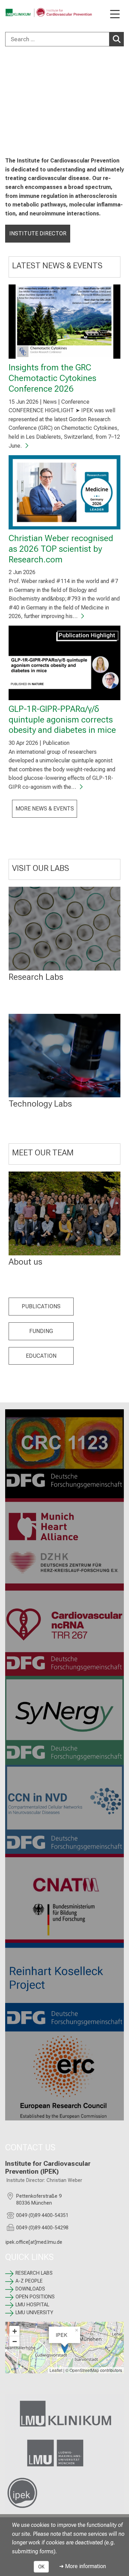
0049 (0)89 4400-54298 (42, 2228)
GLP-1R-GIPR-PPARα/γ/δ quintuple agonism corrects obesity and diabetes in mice (62, 719)
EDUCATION (41, 1356)
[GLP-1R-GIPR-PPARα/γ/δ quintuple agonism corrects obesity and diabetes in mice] (64, 663)
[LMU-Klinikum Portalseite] (29, 13)
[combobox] (64, 39)
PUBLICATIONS (41, 1306)
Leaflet (56, 2370)
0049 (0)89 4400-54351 (42, 2215)
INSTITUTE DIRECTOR (38, 233)
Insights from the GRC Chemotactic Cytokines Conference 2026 (52, 378)
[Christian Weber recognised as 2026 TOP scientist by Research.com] (64, 492)
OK (41, 2567)
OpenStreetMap (84, 2370)
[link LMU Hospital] (64, 2414)
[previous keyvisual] (8, 101)
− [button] (15, 2341)
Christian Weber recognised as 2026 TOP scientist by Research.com (61, 548)
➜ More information (83, 2566)
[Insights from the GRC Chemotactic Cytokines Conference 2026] (64, 322)
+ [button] (15, 2331)
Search (117, 39)
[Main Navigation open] (115, 15)
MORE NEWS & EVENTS (45, 809)
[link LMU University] (64, 2453)
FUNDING (41, 1331)
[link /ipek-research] (64, 2493)
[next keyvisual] (121, 101)
